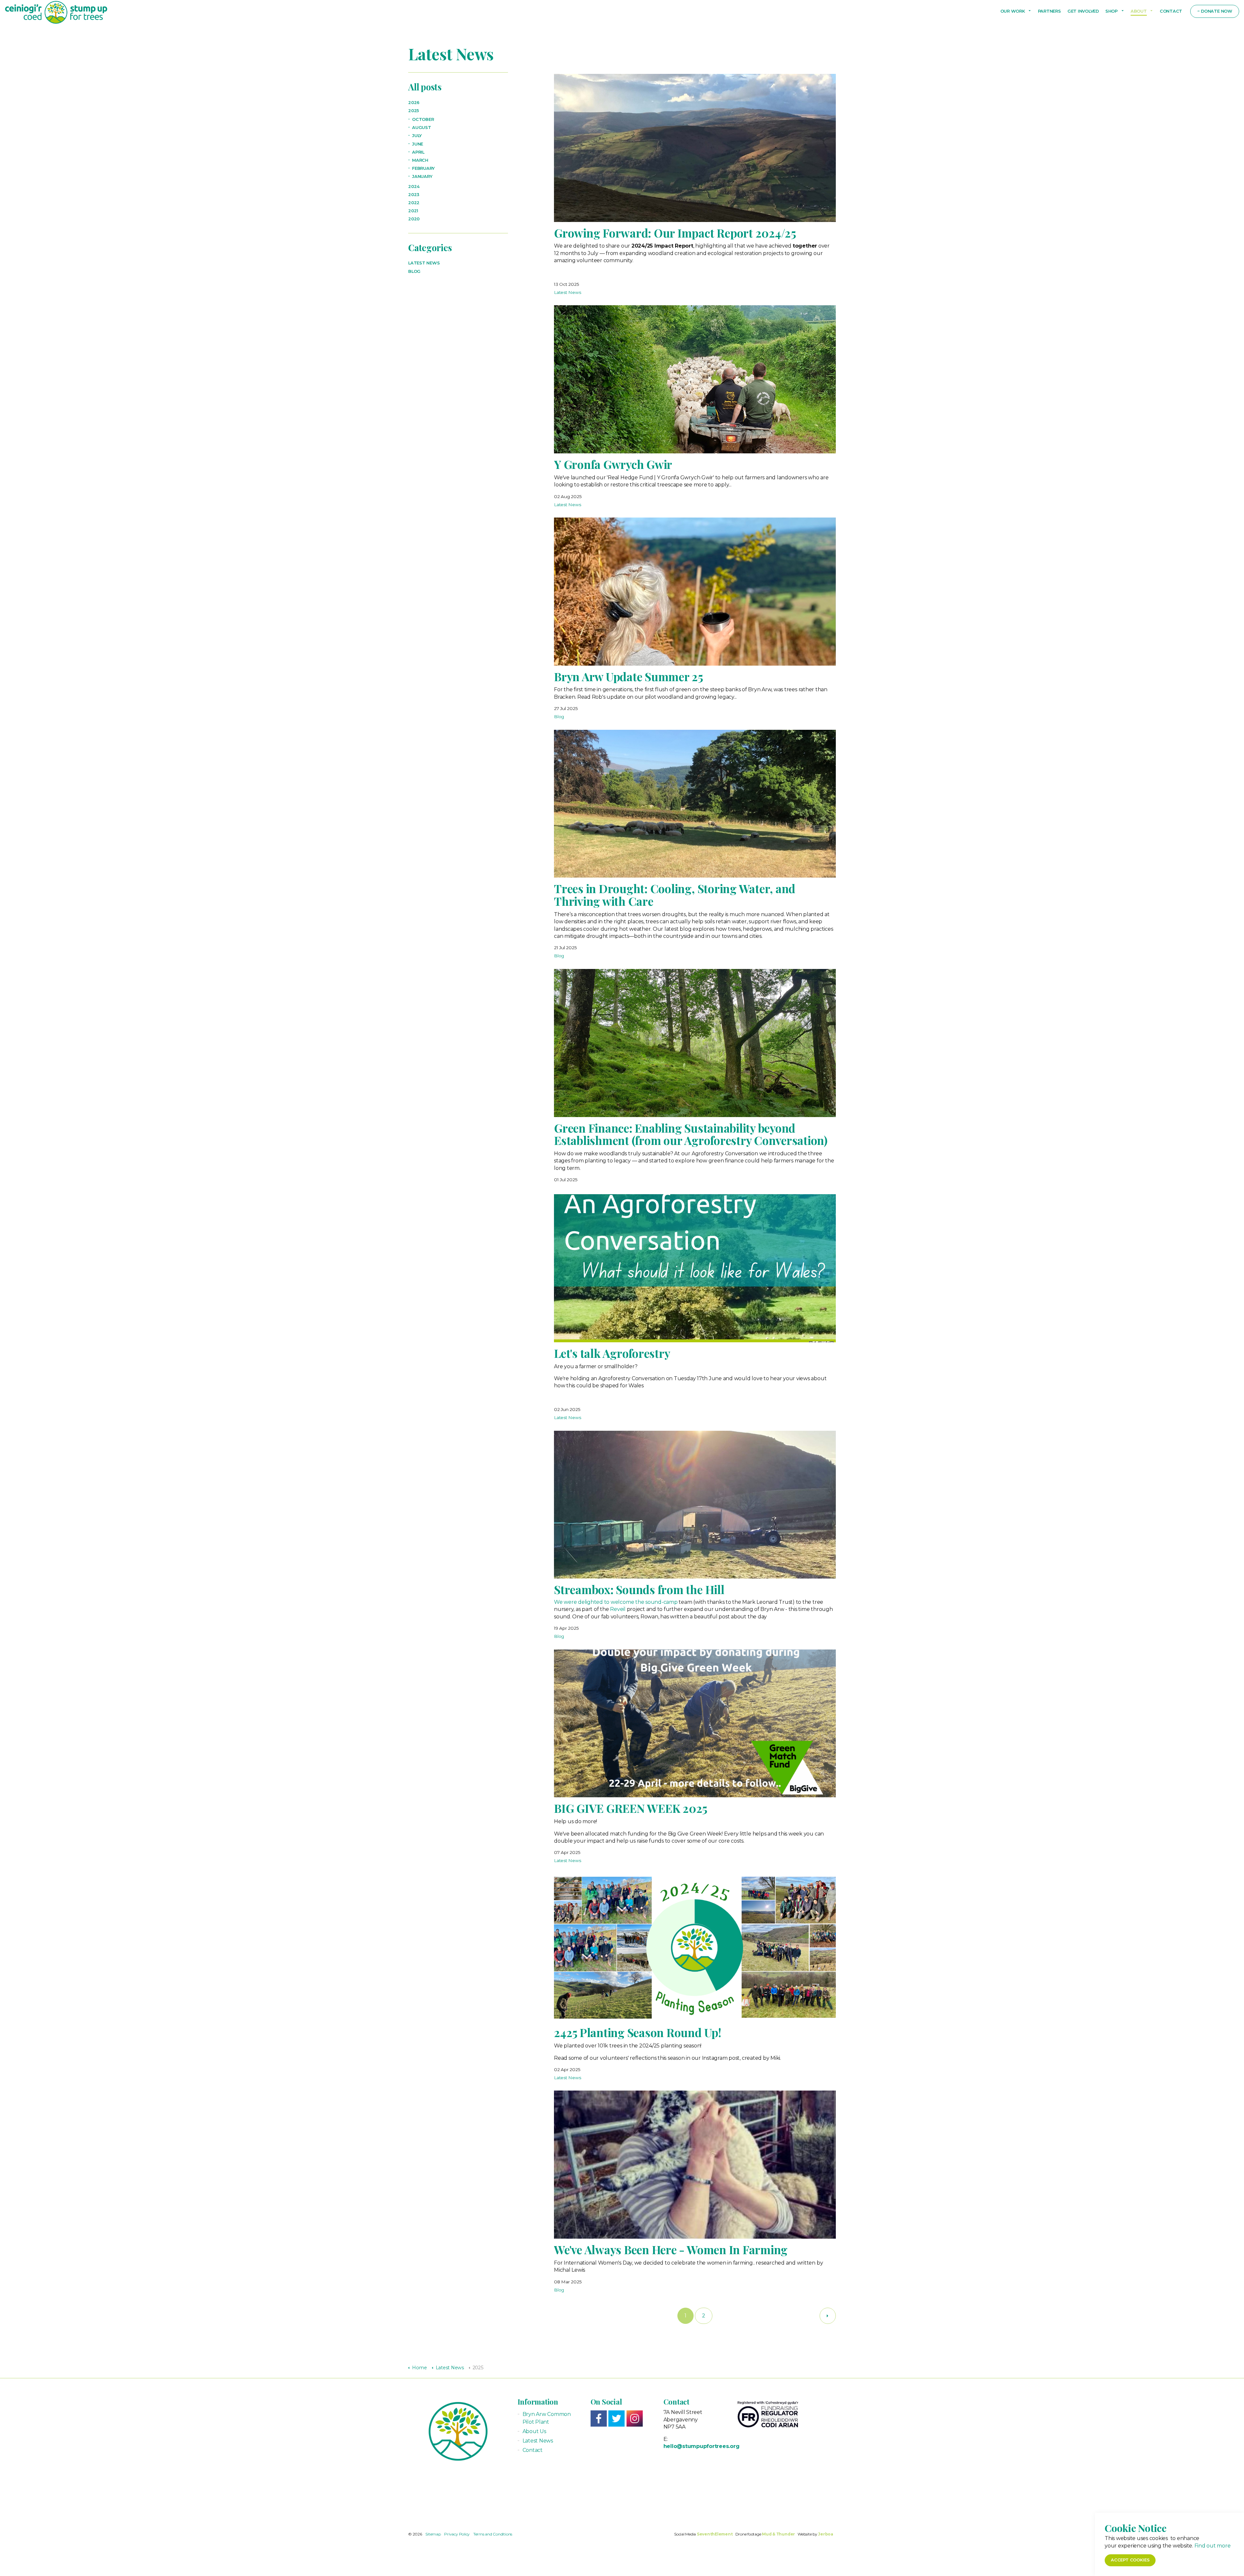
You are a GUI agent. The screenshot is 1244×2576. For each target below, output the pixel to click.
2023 (414, 195)
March (420, 160)
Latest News (567, 292)
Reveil (618, 1609)
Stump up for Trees (56, 12)
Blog (559, 717)
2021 (413, 211)
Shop (1112, 11)
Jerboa (826, 2534)
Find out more (1213, 2545)
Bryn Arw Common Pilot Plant (547, 2418)
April (418, 152)
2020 (414, 219)
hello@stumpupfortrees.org (702, 2446)
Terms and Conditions (493, 2534)
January (422, 176)
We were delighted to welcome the (600, 1602)
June (418, 144)
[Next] (828, 2316)
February (423, 168)
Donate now (1217, 11)
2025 (414, 111)
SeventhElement (715, 2534)
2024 (414, 186)
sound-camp (662, 1602)
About (1139, 11)
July (417, 136)
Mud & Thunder (778, 2534)
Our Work (1013, 11)
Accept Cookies (1130, 2560)
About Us (534, 2431)
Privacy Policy (457, 2534)
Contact (1171, 11)
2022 (414, 203)
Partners (1049, 11)
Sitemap (433, 2534)
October (423, 119)
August (422, 128)
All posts (425, 87)
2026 (414, 103)
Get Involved (1083, 11)
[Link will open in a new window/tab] (599, 2419)
